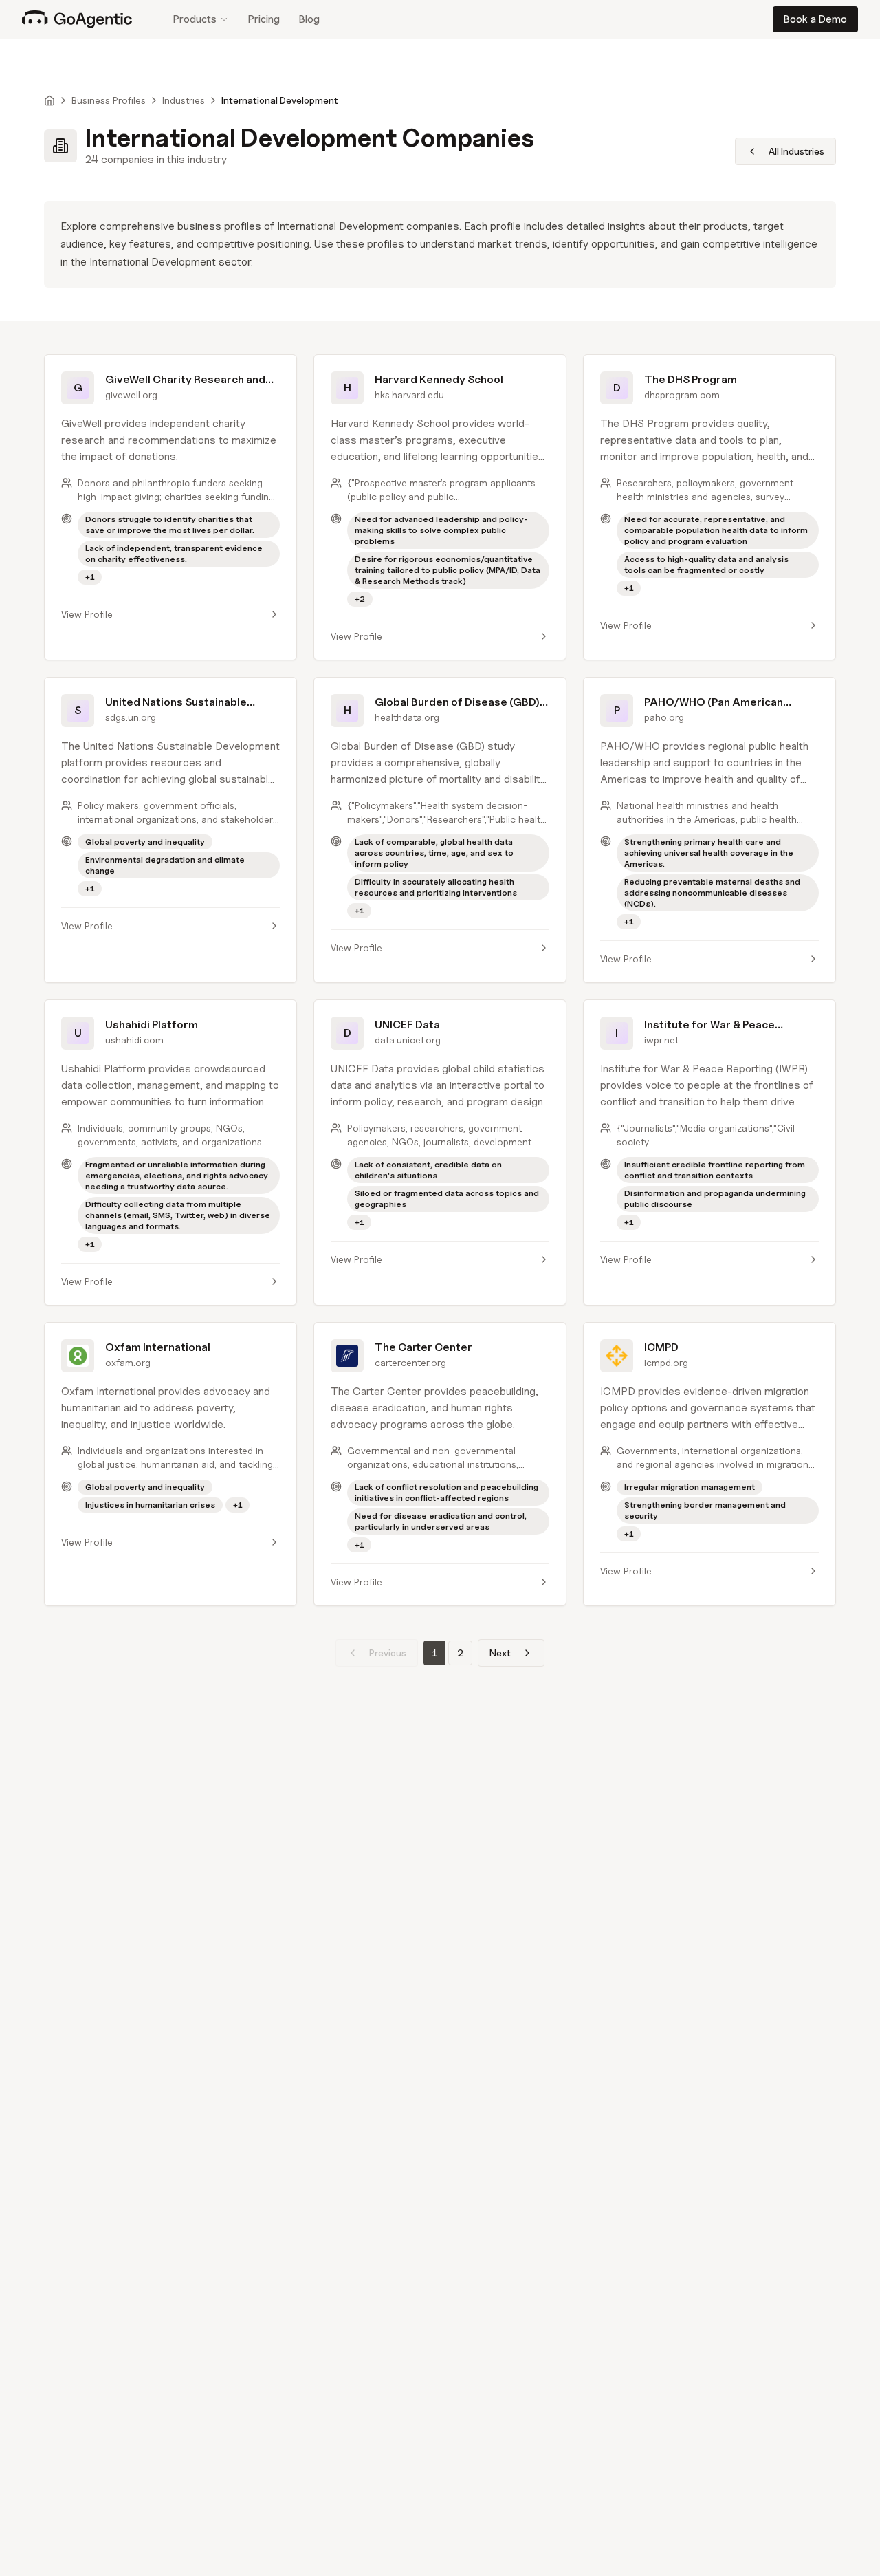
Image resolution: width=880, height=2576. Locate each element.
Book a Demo (815, 19)
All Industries (796, 151)
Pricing (264, 19)
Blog (309, 19)
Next (500, 1653)
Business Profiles (109, 100)
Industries (184, 100)
